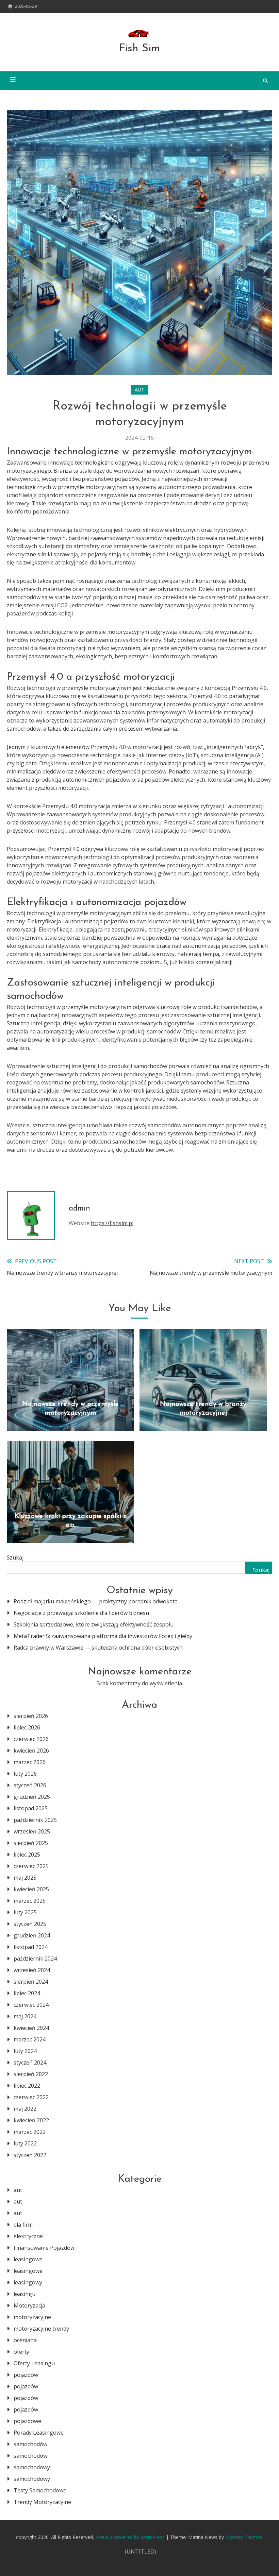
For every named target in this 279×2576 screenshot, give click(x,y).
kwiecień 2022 (31, 2120)
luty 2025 (25, 1912)
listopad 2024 (31, 1947)
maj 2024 (25, 2016)
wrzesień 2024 (32, 1970)
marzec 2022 (30, 2132)
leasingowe (28, 2259)
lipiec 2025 (27, 1855)
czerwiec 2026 (31, 1739)
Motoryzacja (29, 2305)
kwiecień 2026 (31, 1751)
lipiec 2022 (27, 2086)
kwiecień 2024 (31, 2028)
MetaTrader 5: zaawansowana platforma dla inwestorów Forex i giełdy (103, 1636)
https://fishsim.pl (112, 1223)
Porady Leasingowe (39, 2433)
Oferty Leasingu (34, 2363)
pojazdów (26, 2375)
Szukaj (15, 1557)
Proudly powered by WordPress (131, 2537)
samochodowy (32, 2467)
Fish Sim (140, 49)
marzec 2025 (30, 1901)
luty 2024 (25, 2051)
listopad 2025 (31, 1808)
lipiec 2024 (27, 1993)
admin (79, 1209)
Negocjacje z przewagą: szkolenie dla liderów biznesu (81, 1613)
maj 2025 (25, 1878)
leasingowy (28, 2282)
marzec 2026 (30, 1762)
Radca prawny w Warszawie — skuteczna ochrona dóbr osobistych (98, 1648)
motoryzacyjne (32, 2317)
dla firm (23, 2225)
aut (139, 390)
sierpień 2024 (31, 1982)
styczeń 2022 (30, 2155)
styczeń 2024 (30, 2062)
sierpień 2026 (31, 1716)
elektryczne (28, 2236)
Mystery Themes (244, 2537)
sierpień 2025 (31, 1843)
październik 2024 (35, 1959)
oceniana (25, 2340)
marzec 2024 (30, 2039)
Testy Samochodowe (40, 2490)
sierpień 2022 (31, 2074)
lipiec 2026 (27, 1727)
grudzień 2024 (32, 1935)
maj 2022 (25, 2109)
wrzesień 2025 (32, 1831)
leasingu (24, 2294)
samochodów (30, 2444)
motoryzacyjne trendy (41, 2329)
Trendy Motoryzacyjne (42, 2502)
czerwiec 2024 (31, 2005)
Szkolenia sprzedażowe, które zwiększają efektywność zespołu (94, 1624)
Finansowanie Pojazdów (44, 2248)
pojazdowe (27, 2421)
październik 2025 (35, 1820)
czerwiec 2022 (31, 2097)
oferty (21, 2352)
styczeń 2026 (30, 1785)
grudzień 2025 (32, 1797)
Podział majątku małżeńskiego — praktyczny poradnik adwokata (96, 1601)
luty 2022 (25, 2143)
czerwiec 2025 (31, 1866)
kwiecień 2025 (31, 1889)
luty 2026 (25, 1774)
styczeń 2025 (30, 1924)
